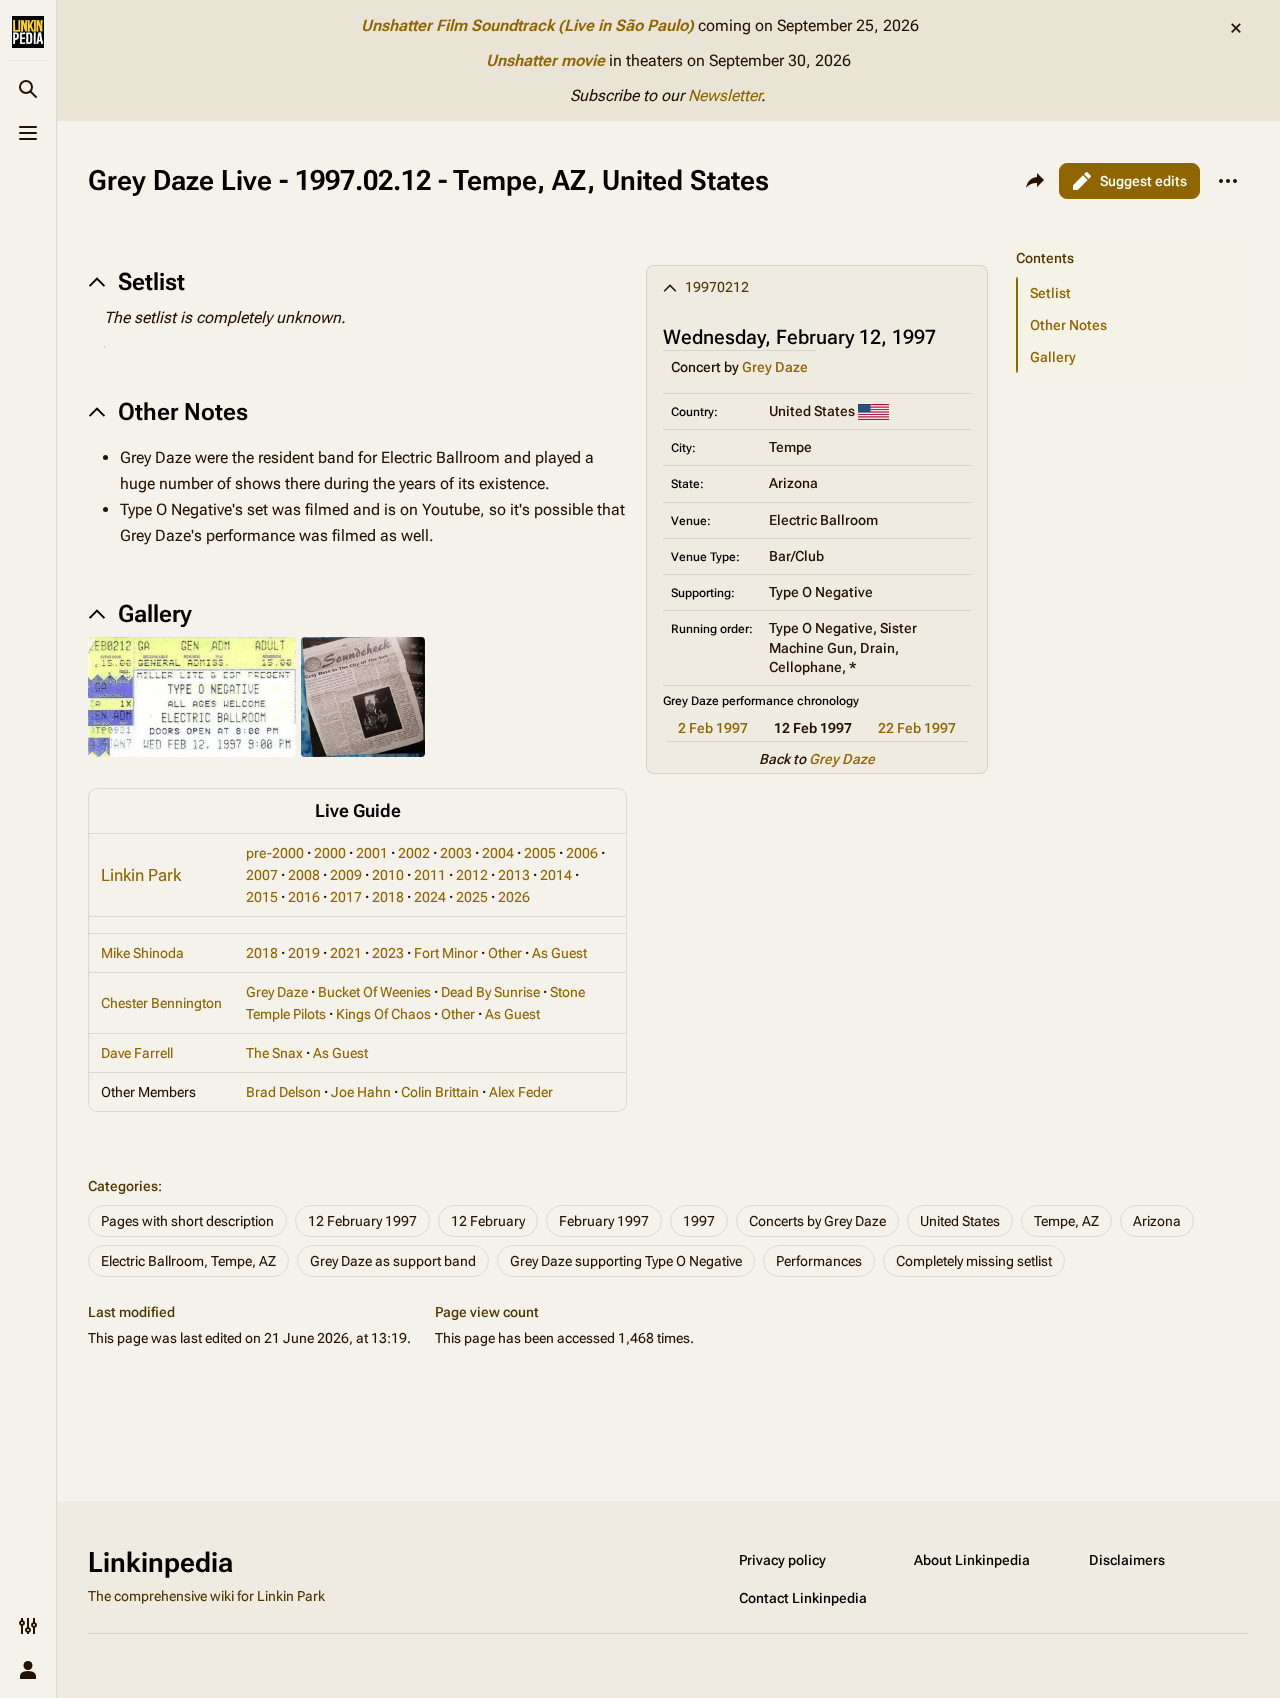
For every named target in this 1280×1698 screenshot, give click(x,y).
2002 (414, 853)
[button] (1128, 238)
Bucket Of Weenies (374, 992)
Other (505, 953)
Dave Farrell (137, 1053)
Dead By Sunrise (490, 992)
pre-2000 (275, 853)
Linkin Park (141, 875)
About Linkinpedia (972, 1560)
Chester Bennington (161, 1003)
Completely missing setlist (974, 1261)
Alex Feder (521, 1092)
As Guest (559, 953)
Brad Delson (283, 1092)
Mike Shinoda (142, 953)
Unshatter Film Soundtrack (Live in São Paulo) (527, 25)
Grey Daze (775, 367)
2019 (304, 953)
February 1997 (604, 1221)
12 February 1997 (362, 1221)
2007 (262, 875)
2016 (304, 897)
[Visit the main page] (28, 32)
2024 (430, 897)
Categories (123, 1186)
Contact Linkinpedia (803, 1598)
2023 (388, 953)
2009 (346, 875)
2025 (472, 897)
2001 (372, 853)
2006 (582, 853)
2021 (346, 953)
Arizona (1157, 1221)
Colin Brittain (440, 1092)
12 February (488, 1221)
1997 (699, 1221)
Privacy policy (782, 1560)
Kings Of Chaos (383, 1014)
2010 (388, 875)
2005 (540, 853)
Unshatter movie (545, 60)
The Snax (274, 1053)
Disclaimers (1127, 1560)
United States (960, 1221)
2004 (498, 853)
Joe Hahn (361, 1092)
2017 (346, 897)
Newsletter (724, 95)
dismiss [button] (1236, 28)
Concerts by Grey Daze (817, 1221)
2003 (456, 853)
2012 (472, 875)
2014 (556, 875)
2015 (262, 897)
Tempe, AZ (1066, 1221)
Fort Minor (446, 953)
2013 (514, 875)
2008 (304, 875)
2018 (388, 897)
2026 (514, 897)
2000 (330, 853)
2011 (430, 875)
